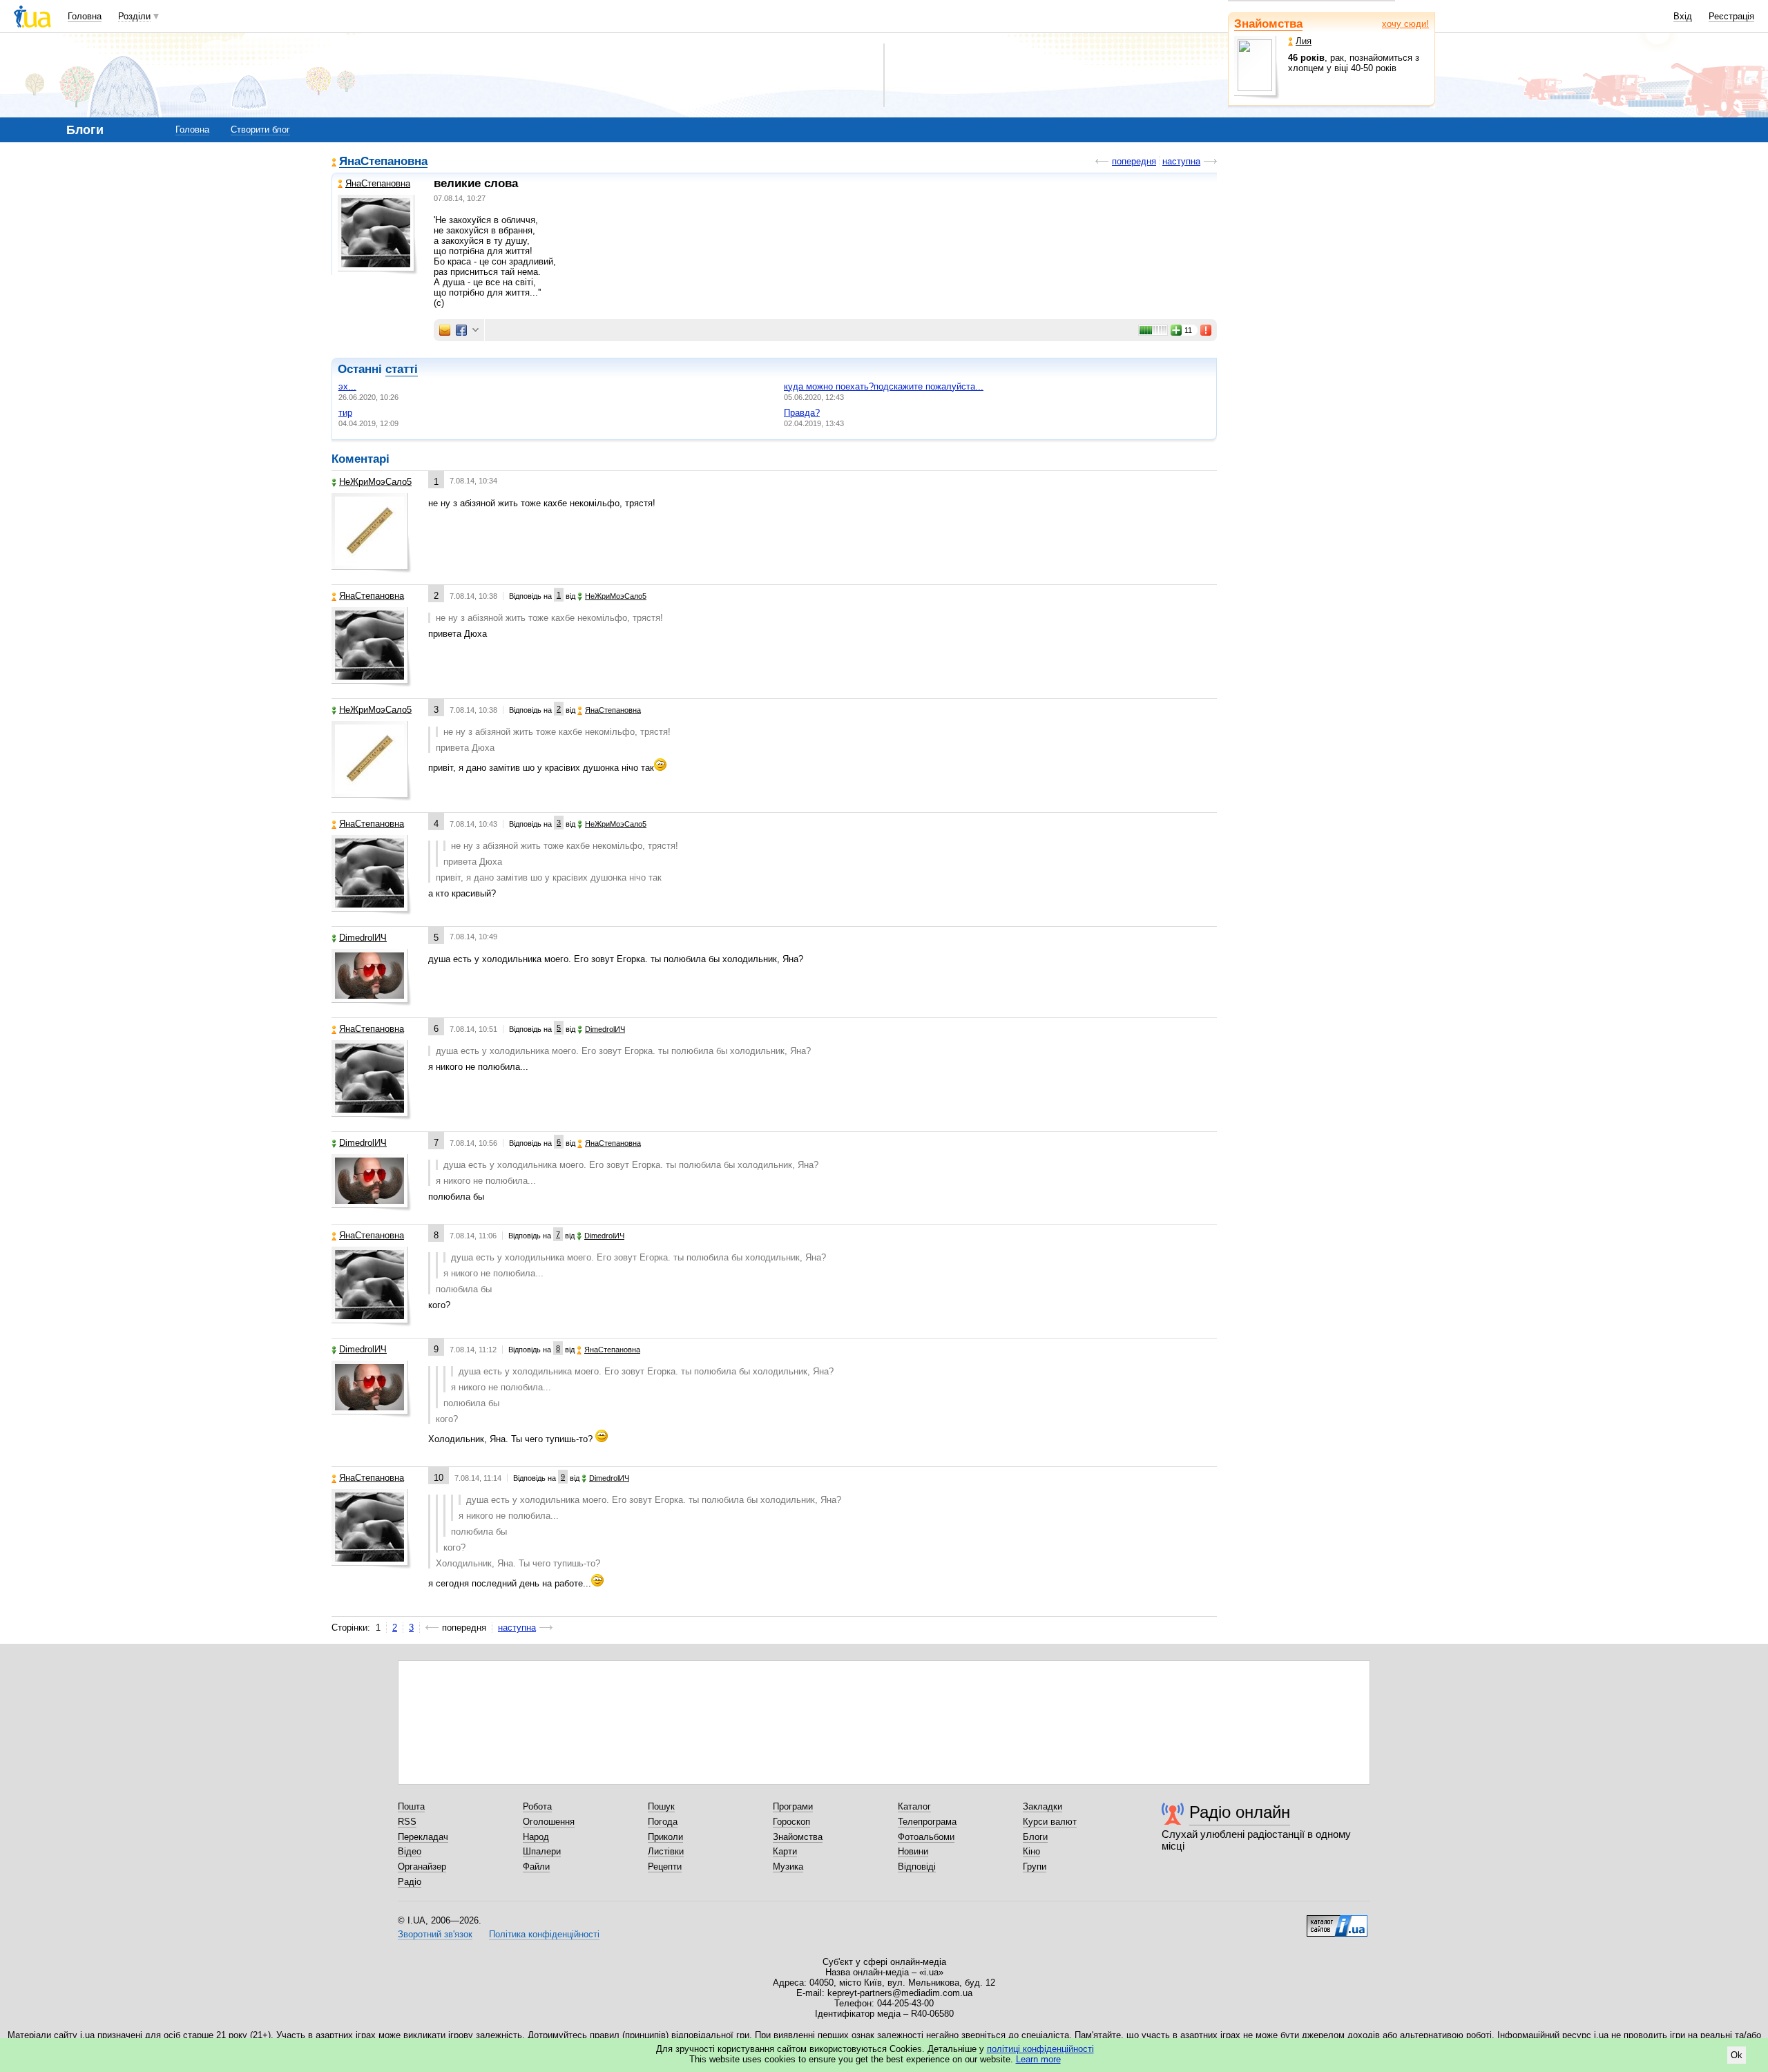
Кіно (1031, 1851)
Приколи (665, 1837)
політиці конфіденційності (1040, 2049)
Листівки (666, 1851)
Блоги (1035, 1837)
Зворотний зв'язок (435, 1934)
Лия (1304, 41)
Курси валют (1050, 1822)
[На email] (445, 330)
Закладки (1042, 1806)
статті (402, 369)
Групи (1035, 1867)
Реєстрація (1731, 16)
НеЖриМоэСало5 (375, 482)
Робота (537, 1806)
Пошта (411, 1806)
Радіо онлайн (1240, 1812)
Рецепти (665, 1867)
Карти (785, 1851)
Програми (793, 1806)
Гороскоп (791, 1822)
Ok (1737, 2055)
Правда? (802, 413)
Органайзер (422, 1867)
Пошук (661, 1806)
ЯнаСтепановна (383, 162)
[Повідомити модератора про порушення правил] (1207, 330)
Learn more (1038, 2059)
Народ (536, 1837)
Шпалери (542, 1851)
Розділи (134, 16)
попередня (1134, 161)
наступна (1181, 161)
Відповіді (917, 1867)
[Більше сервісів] (475, 330)
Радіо (410, 1882)
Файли (536, 1867)
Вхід (1683, 16)
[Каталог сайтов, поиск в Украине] (1337, 1921)
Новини (913, 1851)
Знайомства (1268, 24)
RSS (407, 1822)
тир (345, 413)
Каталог (914, 1806)
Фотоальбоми (926, 1837)
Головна (85, 16)
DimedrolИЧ (363, 938)
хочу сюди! (1405, 24)
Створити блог (260, 129)
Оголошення (549, 1822)
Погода (663, 1822)
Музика (788, 1867)
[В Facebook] (461, 330)
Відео (410, 1851)
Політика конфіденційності (544, 1934)
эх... (347, 386)
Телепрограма (927, 1822)
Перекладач (423, 1837)
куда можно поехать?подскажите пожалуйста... (884, 386)
